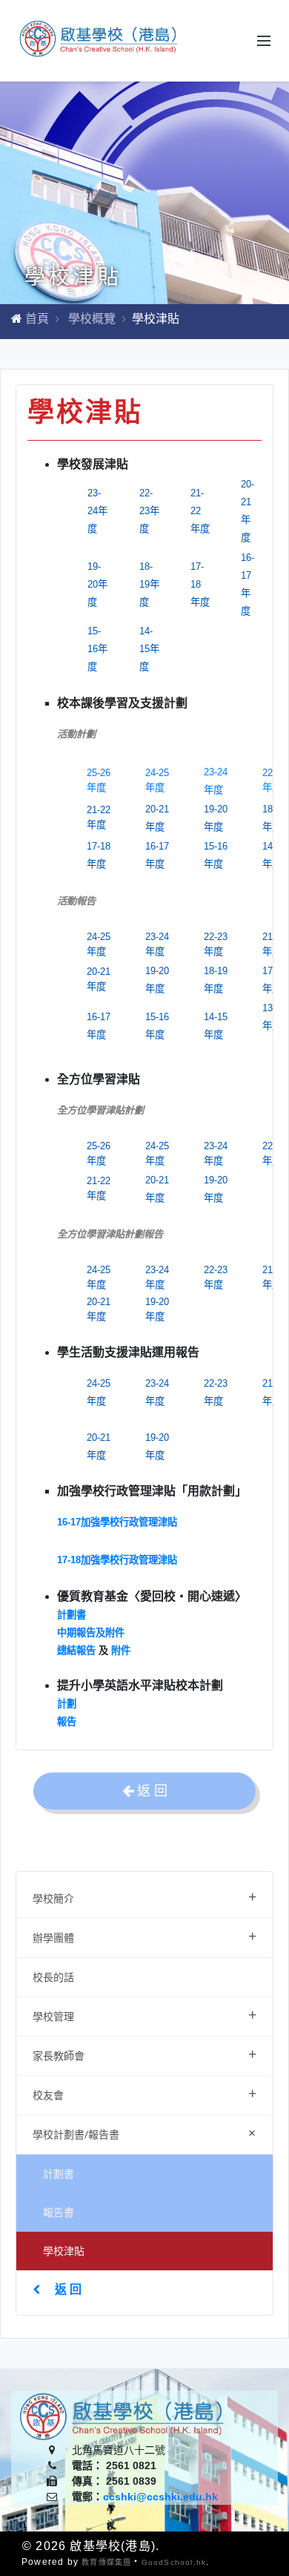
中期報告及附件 (92, 1633)
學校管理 (144, 2015)
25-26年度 (99, 780)
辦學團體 (144, 1936)
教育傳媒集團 (106, 2562)
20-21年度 (99, 979)
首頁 (37, 319)
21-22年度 (99, 817)
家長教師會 (144, 2054)
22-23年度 (216, 944)
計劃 (67, 1704)
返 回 (68, 2289)
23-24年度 (157, 944)
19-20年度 (157, 1309)
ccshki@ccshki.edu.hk (160, 2497)
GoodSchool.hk (174, 2562)
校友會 (144, 2093)
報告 (67, 1722)
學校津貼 (64, 2251)
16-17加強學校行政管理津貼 (117, 1522)
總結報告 (76, 1650)
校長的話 (53, 1977)
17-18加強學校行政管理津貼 (117, 1560)
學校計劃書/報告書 (147, 2133)
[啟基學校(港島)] (100, 40)
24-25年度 (157, 780)
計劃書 (59, 2173)
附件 (121, 1650)
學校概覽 (92, 319)
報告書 (59, 2212)
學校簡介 (144, 1897)
